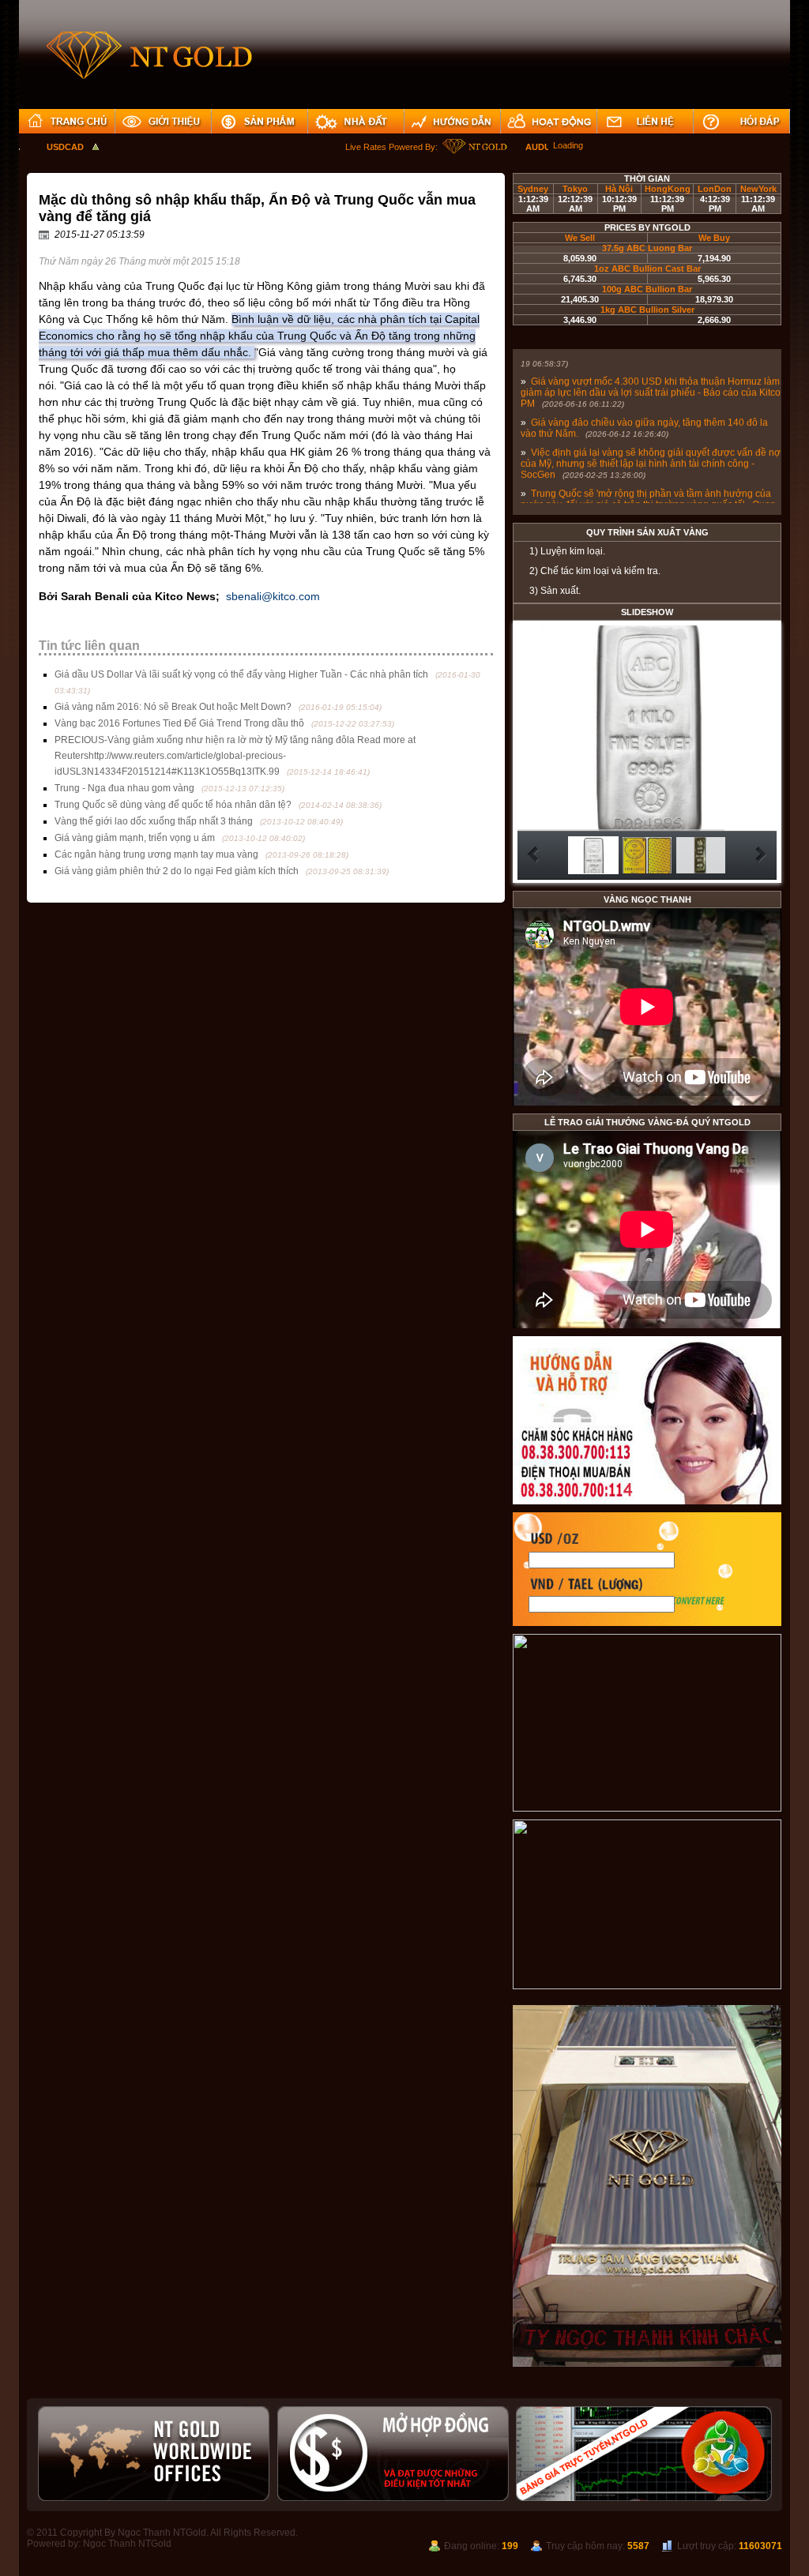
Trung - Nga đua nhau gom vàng (124, 788)
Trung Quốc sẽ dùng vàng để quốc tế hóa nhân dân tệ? (173, 805)
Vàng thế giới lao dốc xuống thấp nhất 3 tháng (154, 821)
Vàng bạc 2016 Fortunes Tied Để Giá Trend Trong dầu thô (179, 723)
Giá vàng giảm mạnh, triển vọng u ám (135, 838)
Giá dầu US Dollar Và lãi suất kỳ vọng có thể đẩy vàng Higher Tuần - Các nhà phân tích (241, 674)
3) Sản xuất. (555, 591)
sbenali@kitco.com (273, 596)
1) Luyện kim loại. (567, 551)
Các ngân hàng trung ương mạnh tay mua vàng (156, 854)
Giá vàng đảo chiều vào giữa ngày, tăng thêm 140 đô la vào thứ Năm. (644, 414)
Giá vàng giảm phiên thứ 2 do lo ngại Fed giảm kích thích (177, 871)
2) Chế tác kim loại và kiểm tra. (595, 571)
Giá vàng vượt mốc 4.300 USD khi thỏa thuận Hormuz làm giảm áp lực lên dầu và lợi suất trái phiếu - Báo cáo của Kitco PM (651, 378)
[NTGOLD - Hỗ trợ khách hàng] (647, 1501)
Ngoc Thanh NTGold (127, 2544)
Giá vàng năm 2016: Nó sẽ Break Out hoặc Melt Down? (173, 707)
